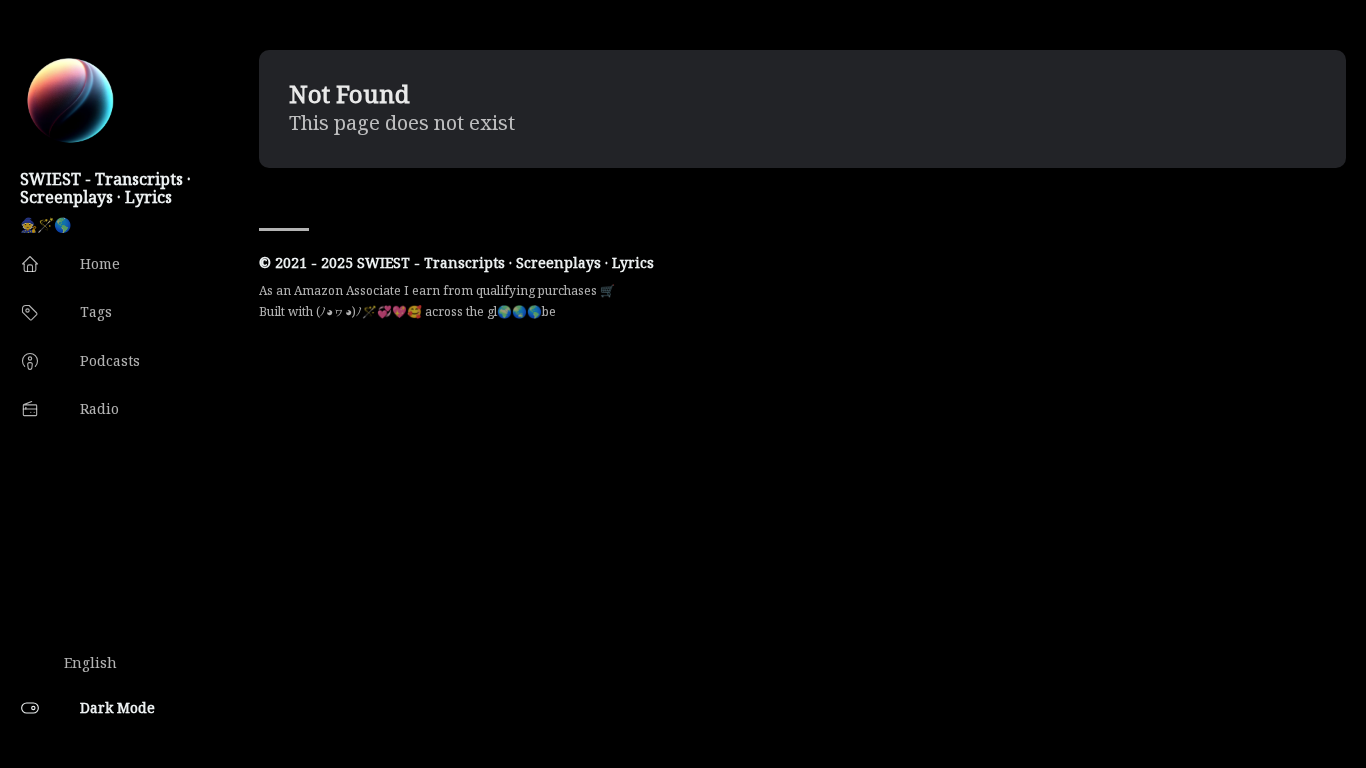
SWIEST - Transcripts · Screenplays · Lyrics (105, 188)
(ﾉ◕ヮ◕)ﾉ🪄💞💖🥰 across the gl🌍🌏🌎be (436, 311)
